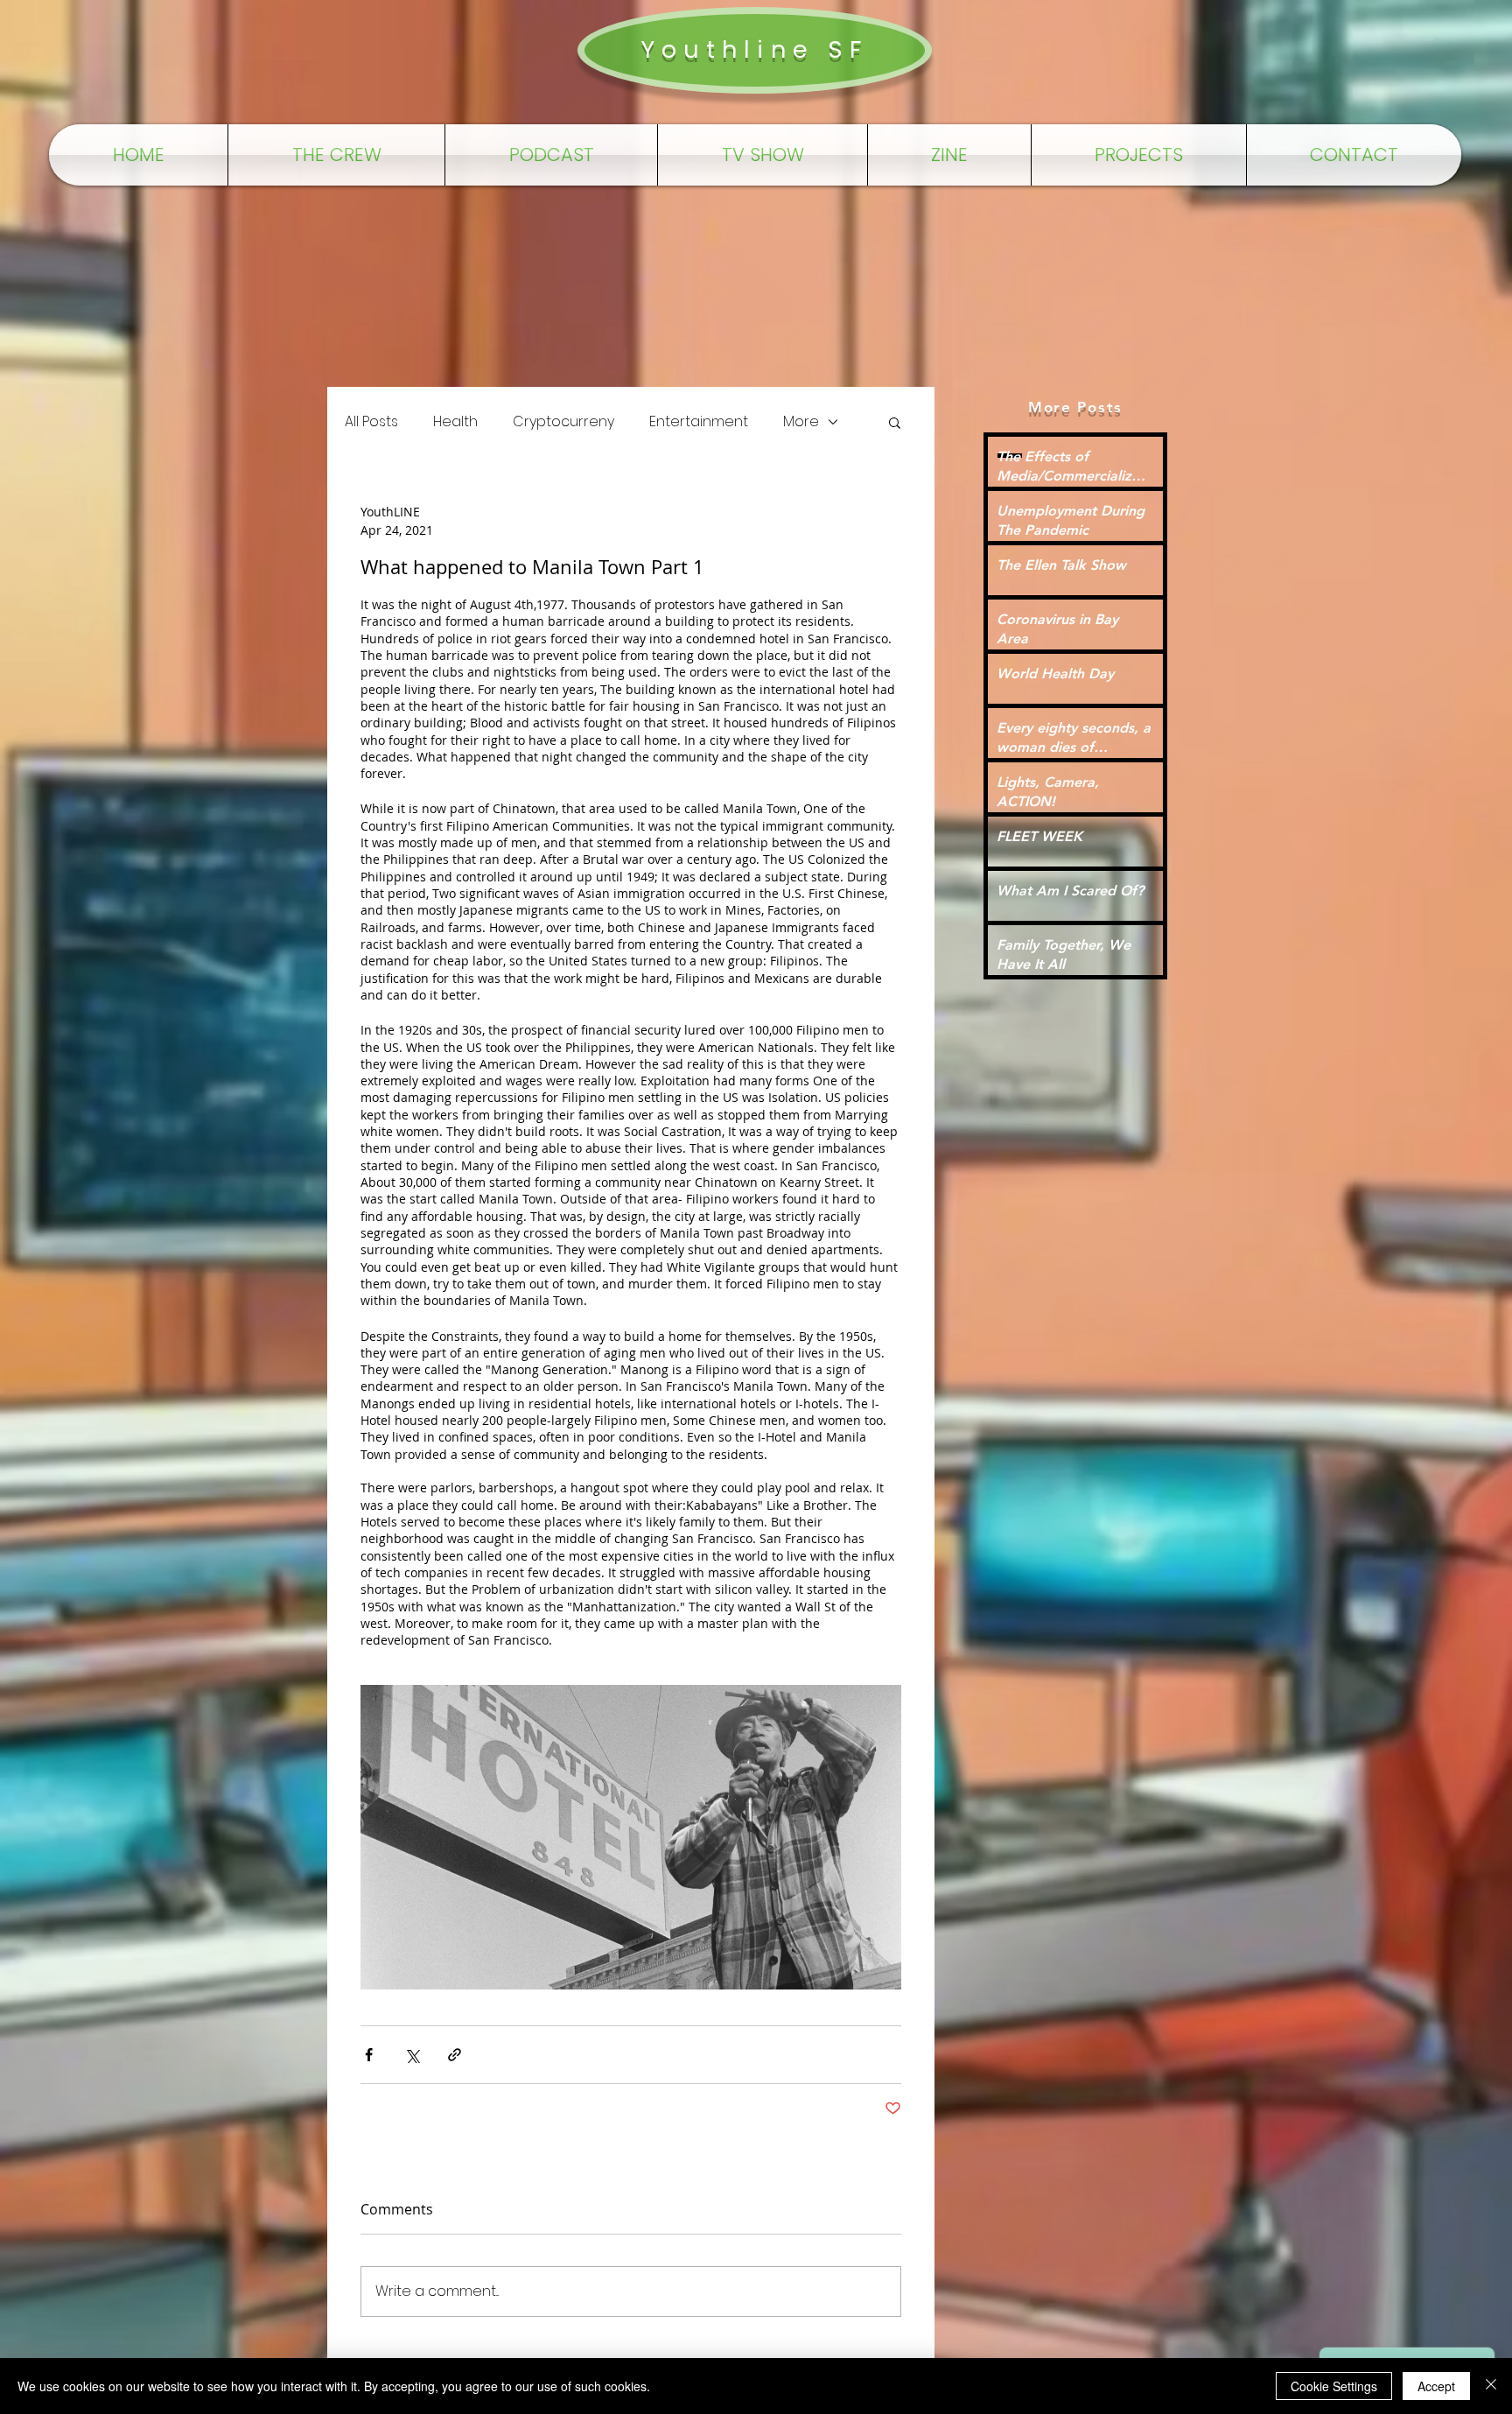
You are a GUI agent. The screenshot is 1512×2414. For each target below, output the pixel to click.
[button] (895, 422)
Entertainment (699, 422)
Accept (1436, 2386)
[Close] (1491, 2386)
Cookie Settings (1334, 2386)
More (801, 422)
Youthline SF (754, 49)
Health (455, 422)
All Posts (371, 422)
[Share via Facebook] (369, 2055)
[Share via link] (455, 2055)
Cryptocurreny (563, 422)
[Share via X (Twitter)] (412, 2055)
